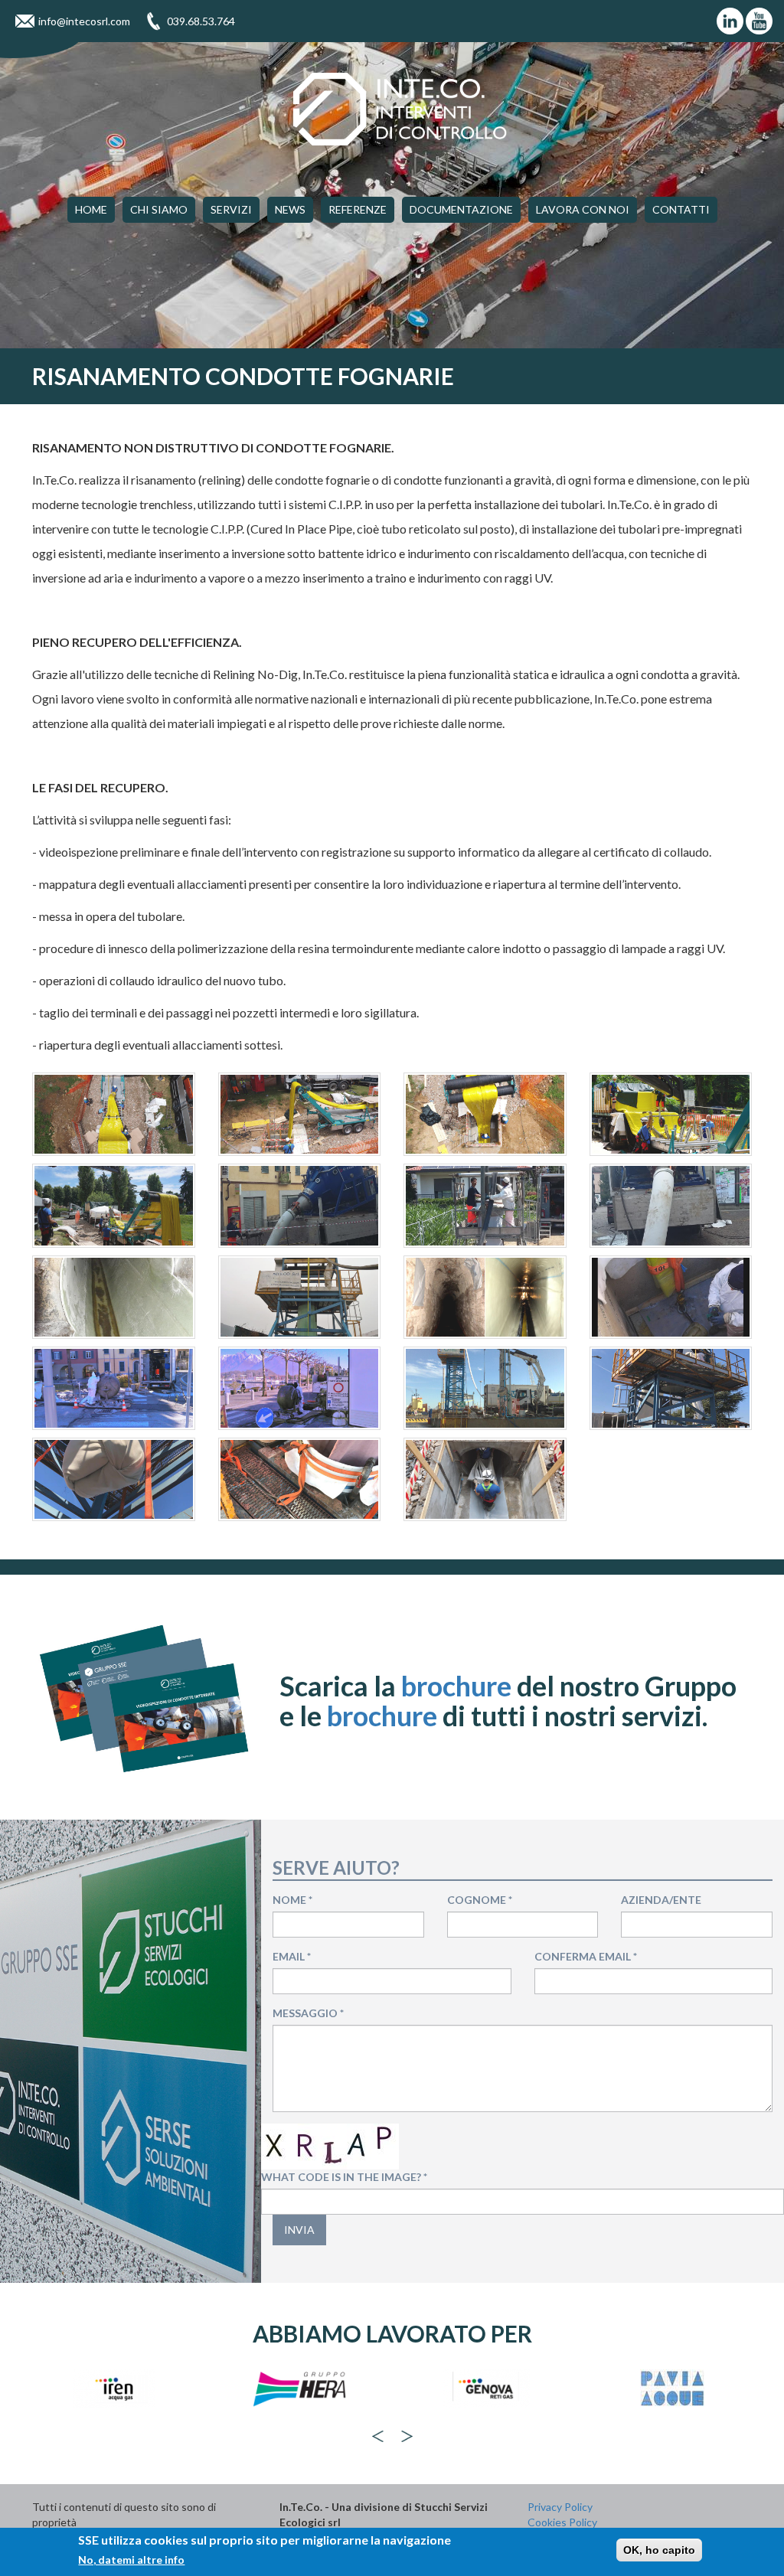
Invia (299, 2230)
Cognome (480, 1900)
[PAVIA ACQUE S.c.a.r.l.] (486, 2388)
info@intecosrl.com (84, 21)
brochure (456, 1686)
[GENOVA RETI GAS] (300, 2388)
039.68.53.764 (201, 21)
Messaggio (308, 2013)
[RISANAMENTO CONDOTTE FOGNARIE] (114, 1114)
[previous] (378, 2436)
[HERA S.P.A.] (114, 2388)
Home (91, 209)
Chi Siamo (159, 209)
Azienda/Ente (661, 1900)
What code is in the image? (344, 2177)
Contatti (681, 209)
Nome (292, 1900)
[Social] (730, 21)
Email (292, 1956)
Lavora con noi (583, 209)
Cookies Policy (562, 2522)
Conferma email (586, 1956)
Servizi (231, 209)
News (290, 209)
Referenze (358, 209)
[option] (114, 2396)
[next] (407, 2436)
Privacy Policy (560, 2507)
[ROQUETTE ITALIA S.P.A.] (672, 2388)
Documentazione (461, 209)
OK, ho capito (659, 2550)
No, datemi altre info (131, 2560)
